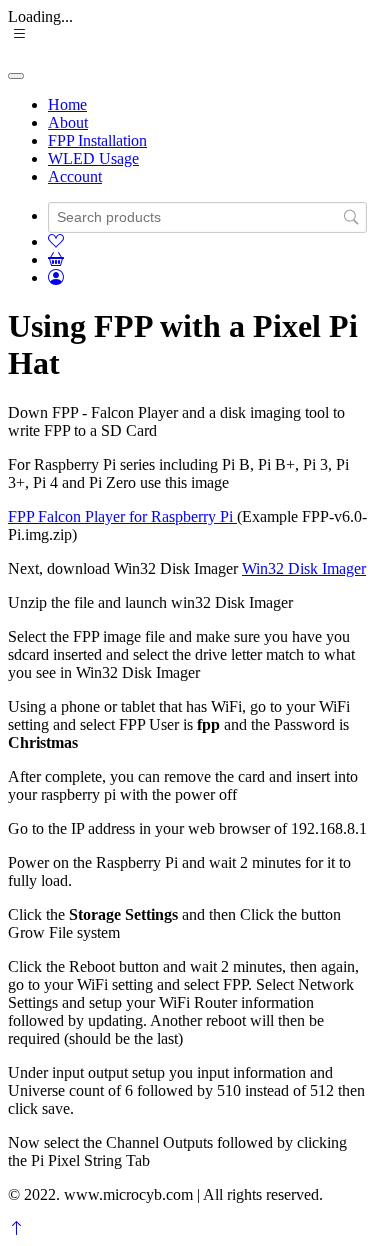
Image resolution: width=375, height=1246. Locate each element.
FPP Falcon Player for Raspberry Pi (122, 516)
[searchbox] (207, 217)
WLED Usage (93, 158)
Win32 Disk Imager (304, 568)
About (68, 122)
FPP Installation (97, 140)
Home (67, 104)
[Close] (16, 76)
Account (75, 176)
